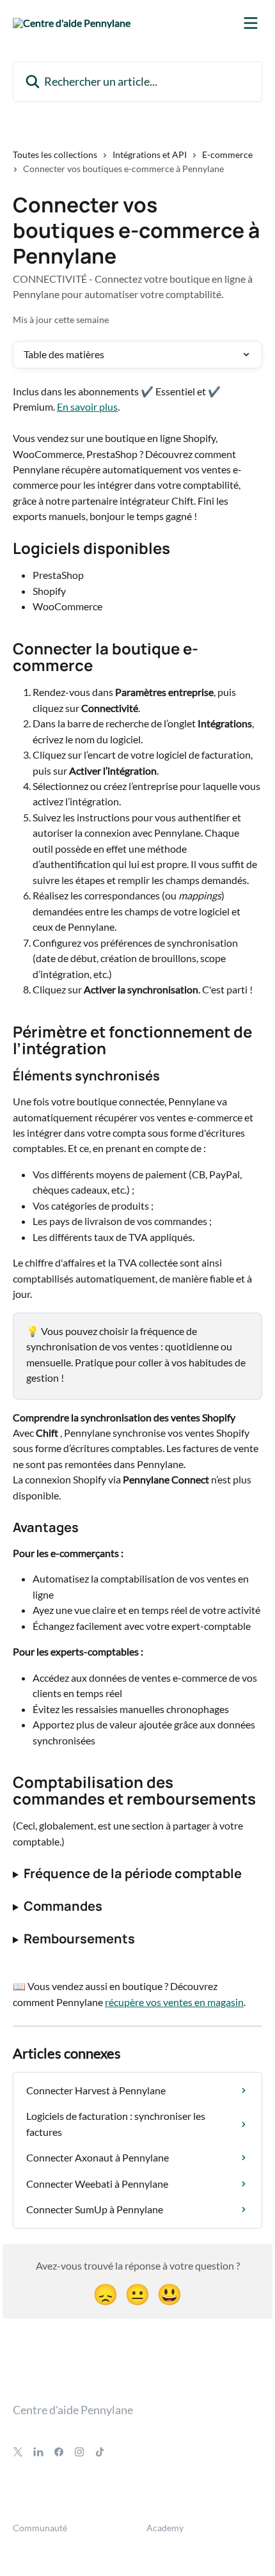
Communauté (40, 2528)
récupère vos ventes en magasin (174, 2002)
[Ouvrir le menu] (251, 23)
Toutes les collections (55, 154)
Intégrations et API (150, 154)
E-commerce (227, 154)
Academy (165, 2528)
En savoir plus (87, 407)
